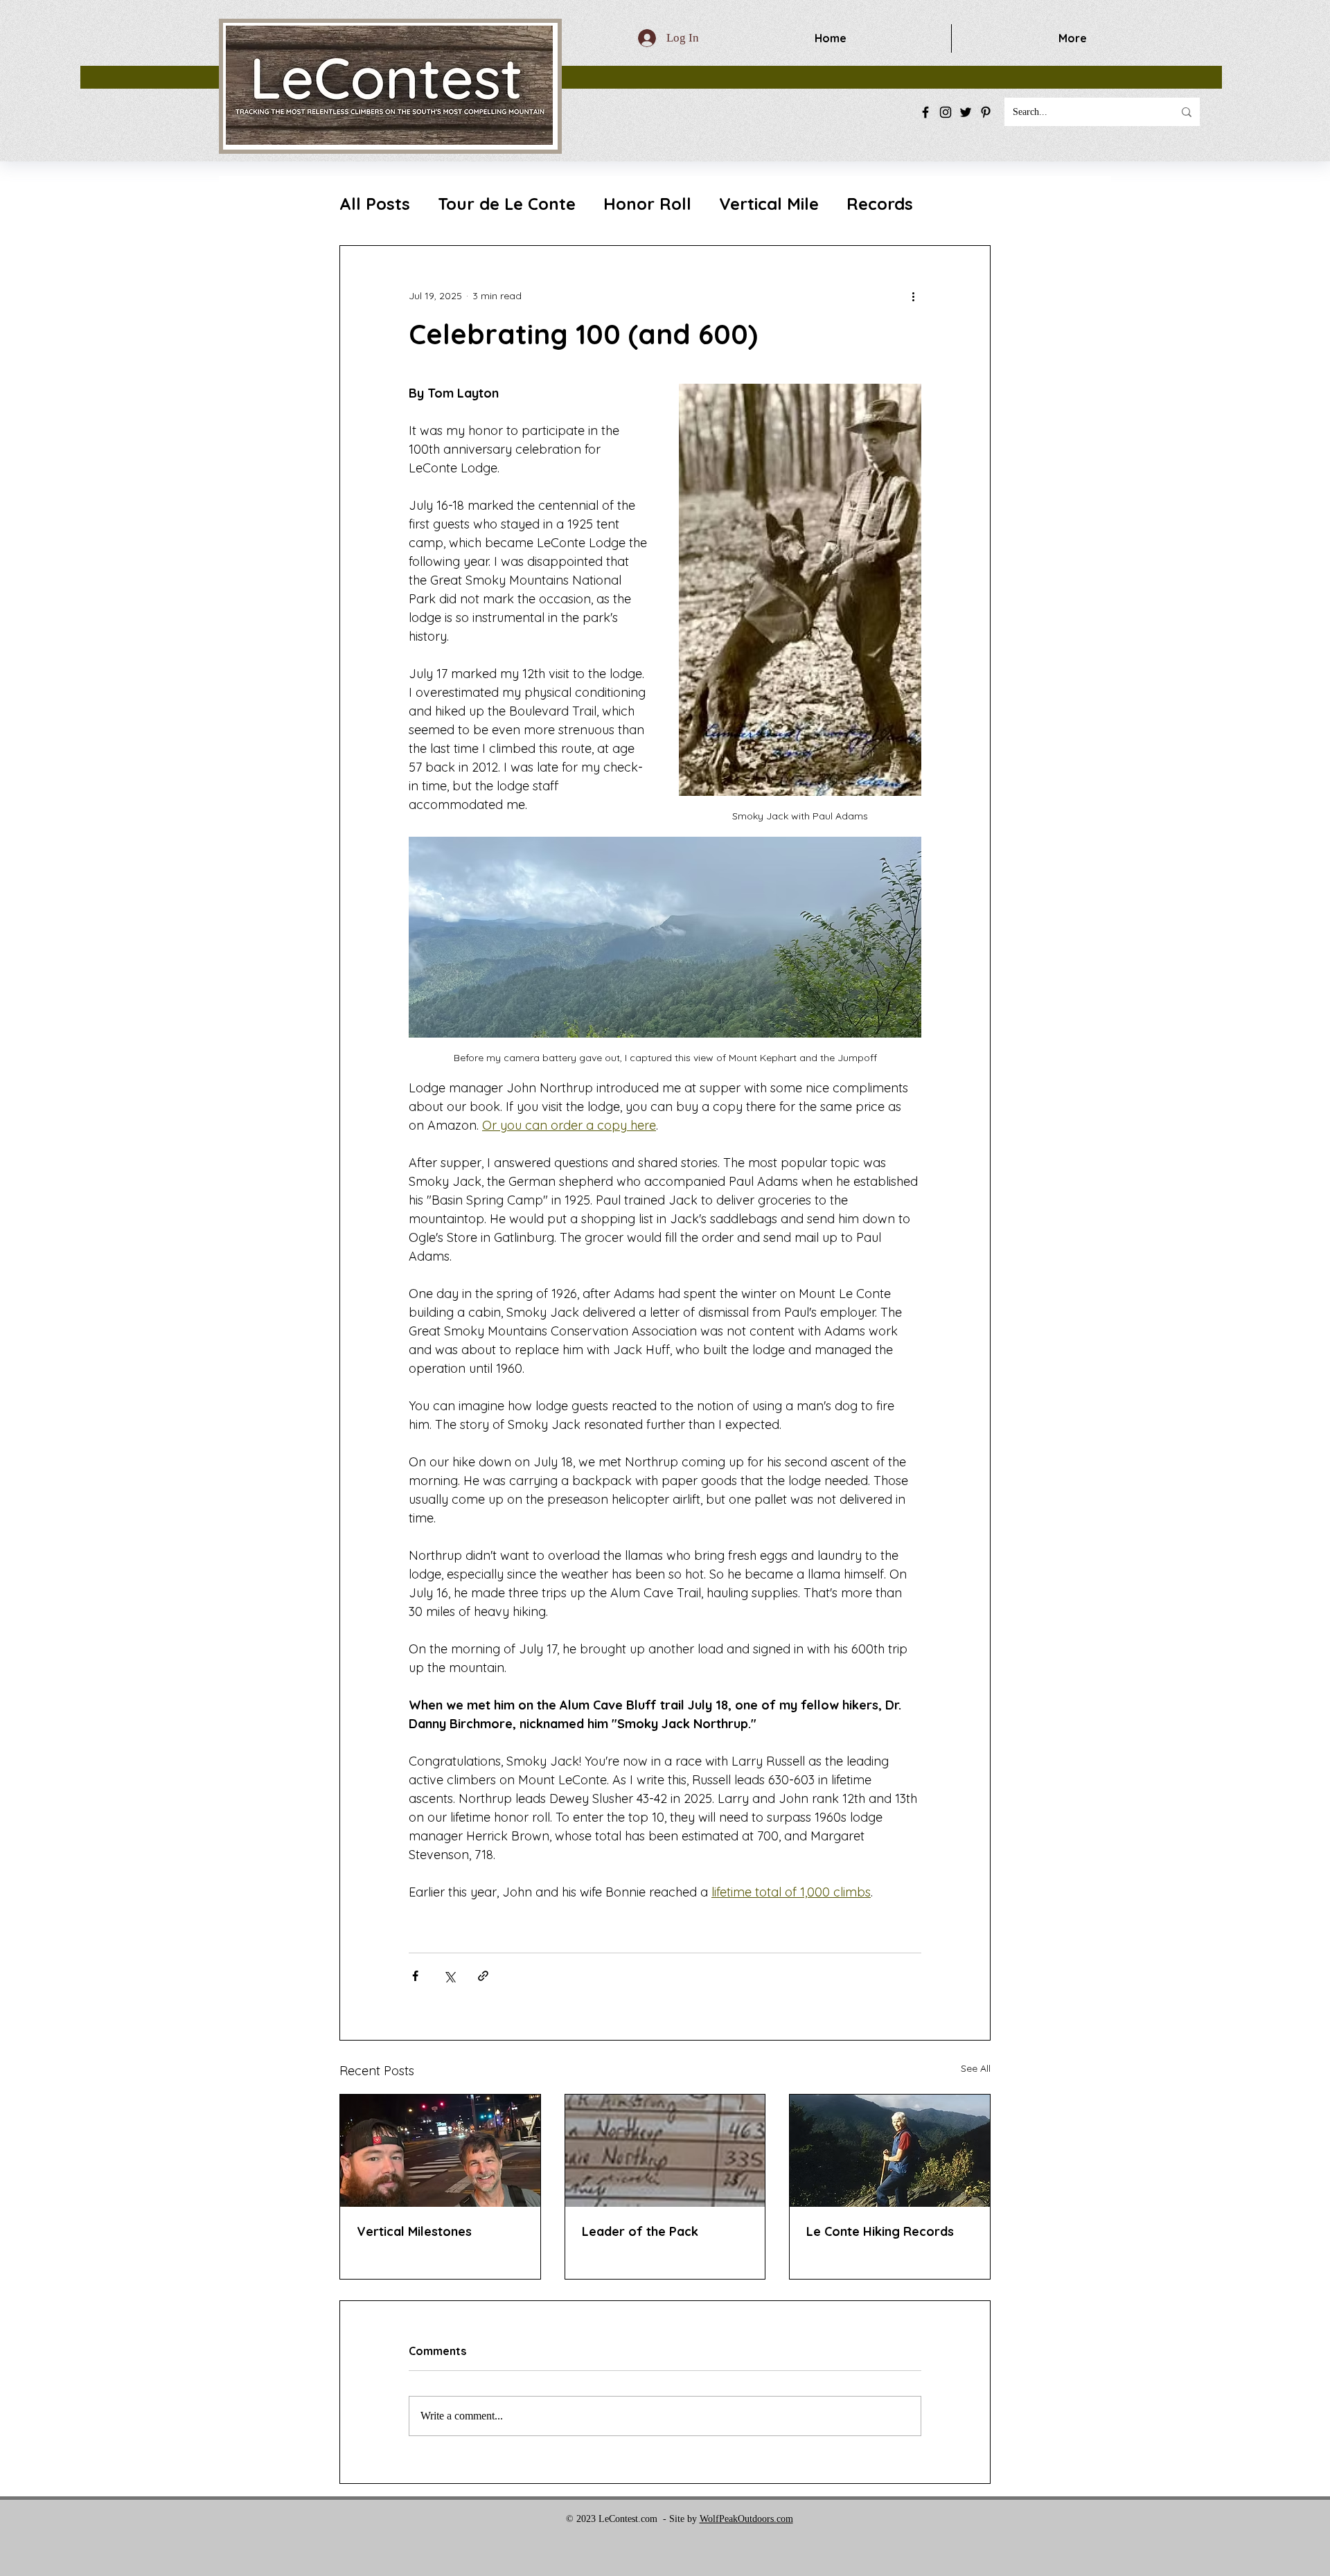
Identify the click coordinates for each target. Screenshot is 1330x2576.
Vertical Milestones (414, 2231)
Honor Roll (647, 204)
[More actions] (913, 296)
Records (880, 204)
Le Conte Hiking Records (880, 2231)
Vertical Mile (769, 204)
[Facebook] (925, 112)
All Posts (375, 204)
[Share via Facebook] (415, 1976)
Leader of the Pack (640, 2231)
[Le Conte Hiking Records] (890, 2151)
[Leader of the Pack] (665, 2151)
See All (976, 2068)
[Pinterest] (986, 112)
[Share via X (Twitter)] (449, 1976)
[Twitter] (966, 112)
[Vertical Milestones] (440, 2151)
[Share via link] (483, 1976)
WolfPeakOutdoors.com (746, 2519)
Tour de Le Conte (507, 204)
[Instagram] (946, 112)
